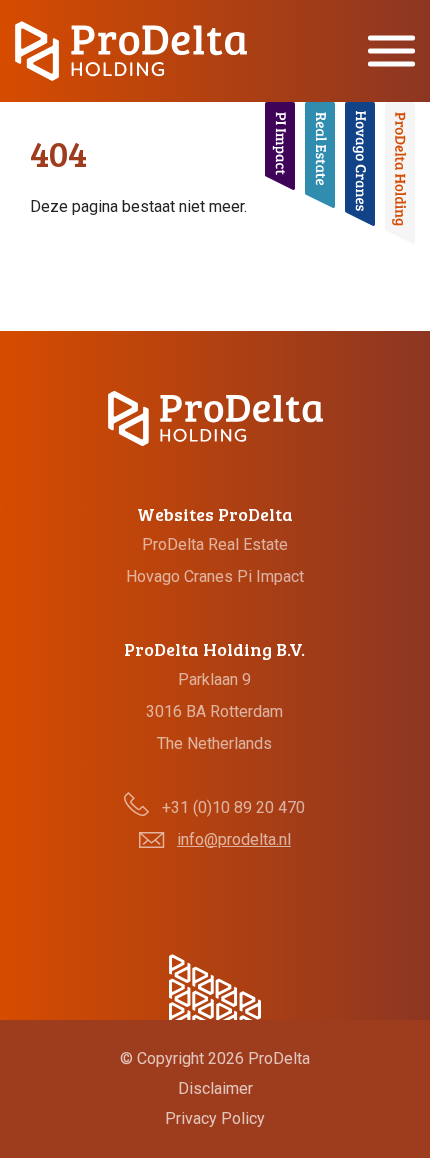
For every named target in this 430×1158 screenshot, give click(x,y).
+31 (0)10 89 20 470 (233, 807)
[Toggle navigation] (391, 51)
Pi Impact (270, 576)
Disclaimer (215, 1088)
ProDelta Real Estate (215, 544)
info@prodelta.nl (234, 839)
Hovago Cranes (179, 576)
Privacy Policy (215, 1118)
